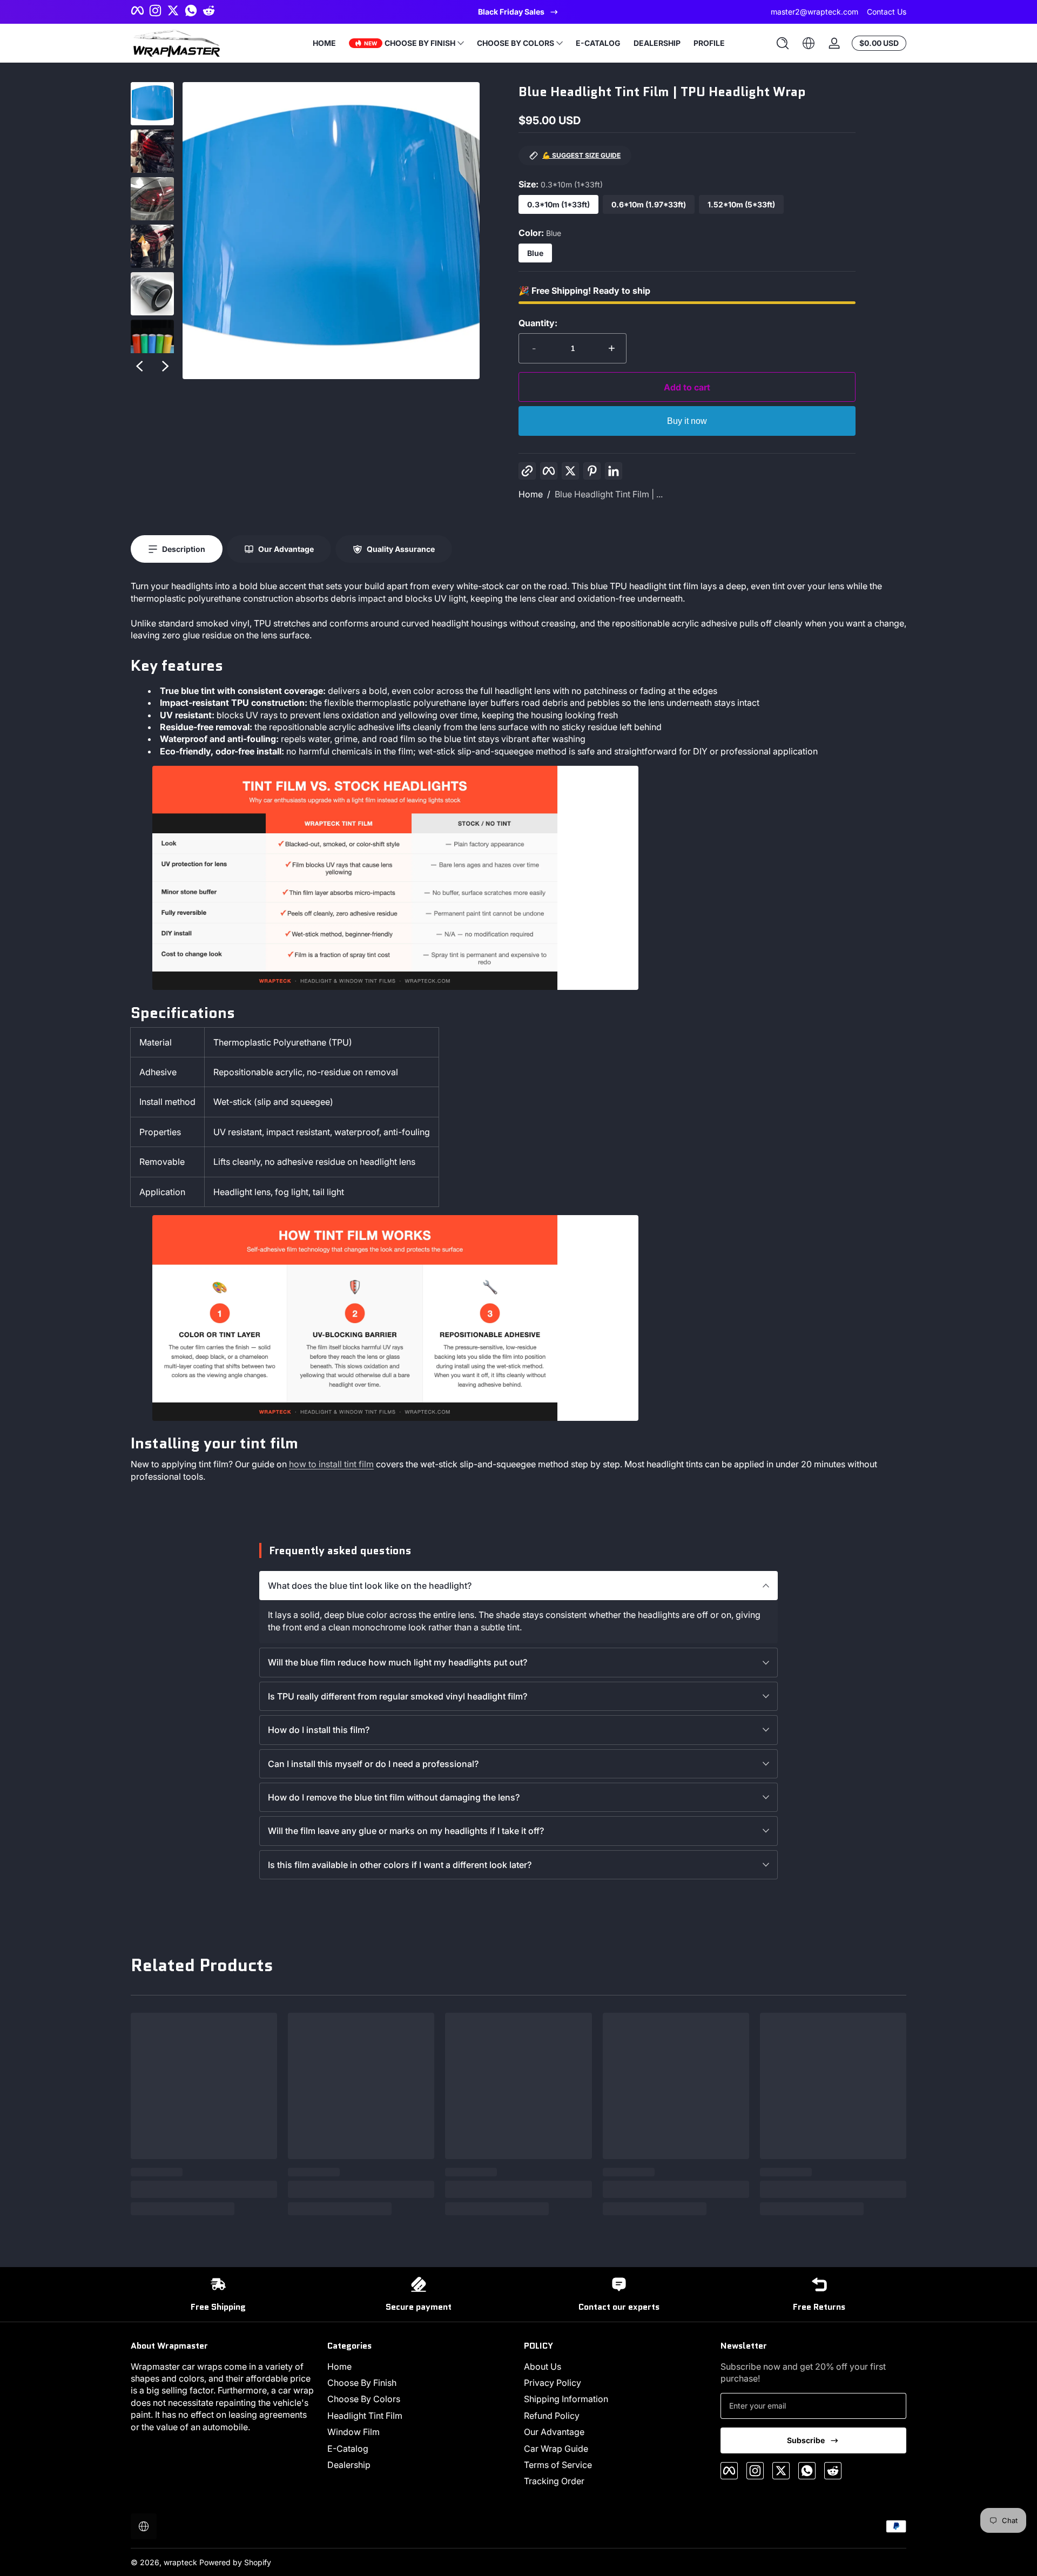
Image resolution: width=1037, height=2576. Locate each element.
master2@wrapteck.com (814, 12)
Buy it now (687, 421)
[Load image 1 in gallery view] (152, 104)
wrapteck (180, 2562)
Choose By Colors (364, 2399)
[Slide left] (139, 366)
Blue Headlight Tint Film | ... (609, 494)
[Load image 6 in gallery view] (152, 341)
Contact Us (887, 12)
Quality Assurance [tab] (401, 549)
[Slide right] (165, 366)
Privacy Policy (553, 2383)
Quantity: (538, 323)
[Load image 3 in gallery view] (152, 199)
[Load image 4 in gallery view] (152, 246)
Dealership (349, 2465)
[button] (783, 43)
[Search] (783, 43)
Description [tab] (184, 549)
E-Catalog (348, 2449)
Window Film (353, 2432)
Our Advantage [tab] (286, 549)
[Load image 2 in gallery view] (152, 151)
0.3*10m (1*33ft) (558, 204)
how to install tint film (331, 1464)
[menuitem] (420, 2366)
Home (531, 494)
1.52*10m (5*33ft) (741, 204)
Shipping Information (566, 2399)
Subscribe (806, 2440)
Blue (535, 253)
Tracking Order (554, 2481)
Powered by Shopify (235, 2562)
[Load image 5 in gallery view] (152, 294)
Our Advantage (554, 2432)
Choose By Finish (362, 2383)
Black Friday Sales (511, 12)
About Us (543, 2366)
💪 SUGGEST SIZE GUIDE (581, 155)
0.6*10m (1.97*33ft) (649, 204)
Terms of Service (558, 2465)
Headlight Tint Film (365, 2416)
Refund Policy (552, 2416)
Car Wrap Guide (556, 2449)
